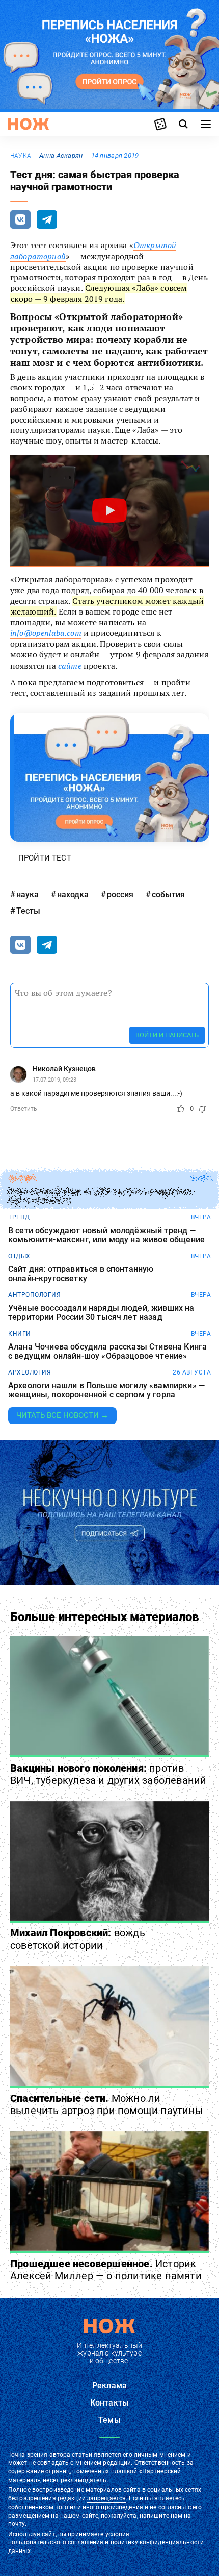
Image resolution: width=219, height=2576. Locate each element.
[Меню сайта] (206, 124)
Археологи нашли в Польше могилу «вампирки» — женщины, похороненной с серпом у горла (106, 1390)
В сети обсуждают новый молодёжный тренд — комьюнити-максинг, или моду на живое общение (106, 1235)
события (168, 894)
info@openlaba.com (46, 633)
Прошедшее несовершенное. (106, 2270)
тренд (19, 1217)
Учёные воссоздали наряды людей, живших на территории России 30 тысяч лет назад (101, 1312)
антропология (34, 1295)
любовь (22, 1179)
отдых (19, 1256)
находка (73, 894)
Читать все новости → (62, 1415)
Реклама (109, 2385)
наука (21, 156)
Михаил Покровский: (78, 1939)
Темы (109, 2420)
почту (17, 2524)
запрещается (106, 2498)
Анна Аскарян (61, 155)
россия (120, 894)
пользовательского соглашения (56, 2542)
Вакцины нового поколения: (108, 1774)
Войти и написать (167, 1035)
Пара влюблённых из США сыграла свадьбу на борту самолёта (101, 1196)
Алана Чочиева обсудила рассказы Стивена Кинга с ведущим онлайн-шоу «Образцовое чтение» (107, 1351)
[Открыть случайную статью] (160, 124)
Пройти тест (45, 858)
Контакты (109, 2403)
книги (20, 1334)
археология (30, 1372)
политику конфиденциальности (157, 2542)
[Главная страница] (29, 124)
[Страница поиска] (183, 124)
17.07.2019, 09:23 (54, 1080)
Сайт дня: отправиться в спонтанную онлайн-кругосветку (81, 1274)
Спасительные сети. (107, 2104)
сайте (70, 666)
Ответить (24, 1109)
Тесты (28, 911)
